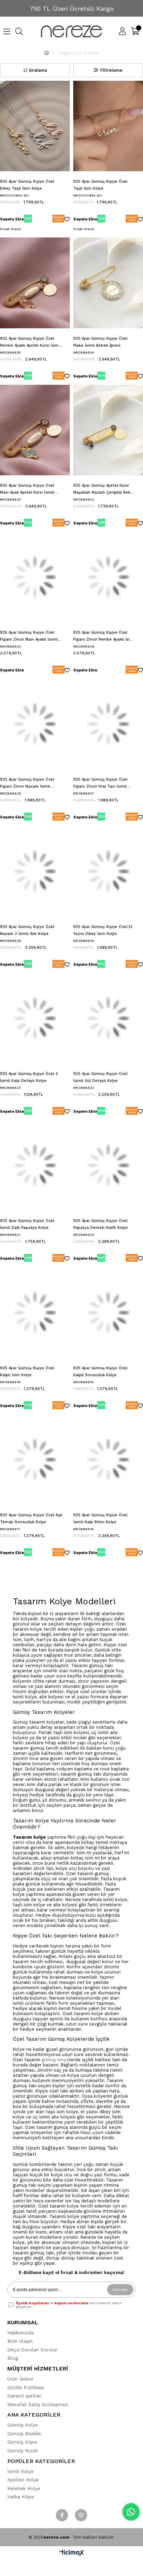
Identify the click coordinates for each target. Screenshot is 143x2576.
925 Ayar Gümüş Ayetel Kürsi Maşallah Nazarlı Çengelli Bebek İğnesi (104, 490)
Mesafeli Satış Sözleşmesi (38, 2404)
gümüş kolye (55, 2060)
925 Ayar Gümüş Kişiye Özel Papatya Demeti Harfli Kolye (100, 1224)
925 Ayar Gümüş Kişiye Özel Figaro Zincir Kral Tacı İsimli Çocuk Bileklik (100, 784)
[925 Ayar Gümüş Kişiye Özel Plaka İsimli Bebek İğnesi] (108, 283)
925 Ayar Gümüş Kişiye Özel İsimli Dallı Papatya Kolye (27, 1224)
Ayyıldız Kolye (23, 2480)
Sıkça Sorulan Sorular (32, 2350)
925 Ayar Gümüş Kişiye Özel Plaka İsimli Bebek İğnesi (100, 342)
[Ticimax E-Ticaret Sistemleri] (72, 2553)
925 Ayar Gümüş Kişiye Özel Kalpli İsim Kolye (27, 1372)
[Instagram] (81, 2515)
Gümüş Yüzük (23, 2451)
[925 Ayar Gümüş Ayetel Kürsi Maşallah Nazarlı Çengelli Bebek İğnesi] (108, 430)
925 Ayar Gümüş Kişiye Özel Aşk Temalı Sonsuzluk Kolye (31, 1519)
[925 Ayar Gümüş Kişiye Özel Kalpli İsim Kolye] (35, 1312)
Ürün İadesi (20, 2379)
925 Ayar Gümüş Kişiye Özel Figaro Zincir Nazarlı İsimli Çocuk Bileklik (27, 784)
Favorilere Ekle (67, 220)
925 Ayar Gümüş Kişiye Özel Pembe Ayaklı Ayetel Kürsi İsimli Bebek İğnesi (30, 343)
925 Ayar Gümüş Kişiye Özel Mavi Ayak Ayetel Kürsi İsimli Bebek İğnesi (27, 490)
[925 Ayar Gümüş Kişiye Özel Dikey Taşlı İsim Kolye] (35, 126)
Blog (13, 2358)
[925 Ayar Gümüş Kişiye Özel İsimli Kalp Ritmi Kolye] (108, 1460)
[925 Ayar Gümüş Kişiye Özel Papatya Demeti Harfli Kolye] (108, 1165)
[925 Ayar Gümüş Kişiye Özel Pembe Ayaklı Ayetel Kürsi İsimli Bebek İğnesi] (35, 283)
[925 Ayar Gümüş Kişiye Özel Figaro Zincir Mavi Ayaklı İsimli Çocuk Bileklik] (35, 577)
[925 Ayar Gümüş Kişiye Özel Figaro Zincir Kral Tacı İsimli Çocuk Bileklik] (108, 724)
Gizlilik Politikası (26, 2387)
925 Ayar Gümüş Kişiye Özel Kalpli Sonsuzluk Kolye (100, 1372)
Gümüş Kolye (23, 2425)
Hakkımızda (20, 2333)
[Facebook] (62, 2515)
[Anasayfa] (53, 53)
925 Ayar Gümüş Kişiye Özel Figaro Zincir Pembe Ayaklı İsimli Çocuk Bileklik (104, 637)
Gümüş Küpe (22, 2442)
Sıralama (38, 70)
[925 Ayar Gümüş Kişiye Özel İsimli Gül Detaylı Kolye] (108, 1018)
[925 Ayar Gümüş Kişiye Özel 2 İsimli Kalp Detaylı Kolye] (35, 1018)
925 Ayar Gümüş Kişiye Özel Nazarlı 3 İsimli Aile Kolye (27, 930)
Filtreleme (111, 70)
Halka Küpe (21, 2497)
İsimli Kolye (20, 2471)
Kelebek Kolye (24, 2488)
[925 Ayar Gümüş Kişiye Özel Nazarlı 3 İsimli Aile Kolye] (35, 871)
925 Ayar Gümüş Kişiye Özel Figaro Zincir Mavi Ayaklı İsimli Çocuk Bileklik (29, 637)
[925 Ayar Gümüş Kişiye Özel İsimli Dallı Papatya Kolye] (35, 1165)
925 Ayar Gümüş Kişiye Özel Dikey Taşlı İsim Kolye (27, 185)
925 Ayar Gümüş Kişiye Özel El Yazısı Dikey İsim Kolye (103, 930)
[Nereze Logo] (71, 31)
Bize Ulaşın (20, 2341)
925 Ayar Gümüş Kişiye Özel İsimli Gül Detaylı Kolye (100, 1077)
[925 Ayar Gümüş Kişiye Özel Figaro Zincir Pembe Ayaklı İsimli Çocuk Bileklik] (108, 577)
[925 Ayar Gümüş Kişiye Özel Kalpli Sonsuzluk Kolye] (108, 1312)
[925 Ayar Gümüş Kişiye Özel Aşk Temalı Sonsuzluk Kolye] (35, 1460)
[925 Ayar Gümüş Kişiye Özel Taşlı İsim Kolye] (108, 126)
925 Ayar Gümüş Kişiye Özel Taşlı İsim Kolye (100, 185)
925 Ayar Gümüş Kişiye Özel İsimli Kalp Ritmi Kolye (100, 1519)
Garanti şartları (24, 2396)
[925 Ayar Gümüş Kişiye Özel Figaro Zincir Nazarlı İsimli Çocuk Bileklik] (35, 724)
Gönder (120, 2290)
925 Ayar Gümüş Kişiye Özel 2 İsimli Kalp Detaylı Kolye (29, 1077)
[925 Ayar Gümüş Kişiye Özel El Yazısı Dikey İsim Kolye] (108, 871)
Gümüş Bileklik (24, 2434)
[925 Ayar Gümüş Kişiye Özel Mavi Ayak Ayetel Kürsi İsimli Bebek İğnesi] (35, 430)
